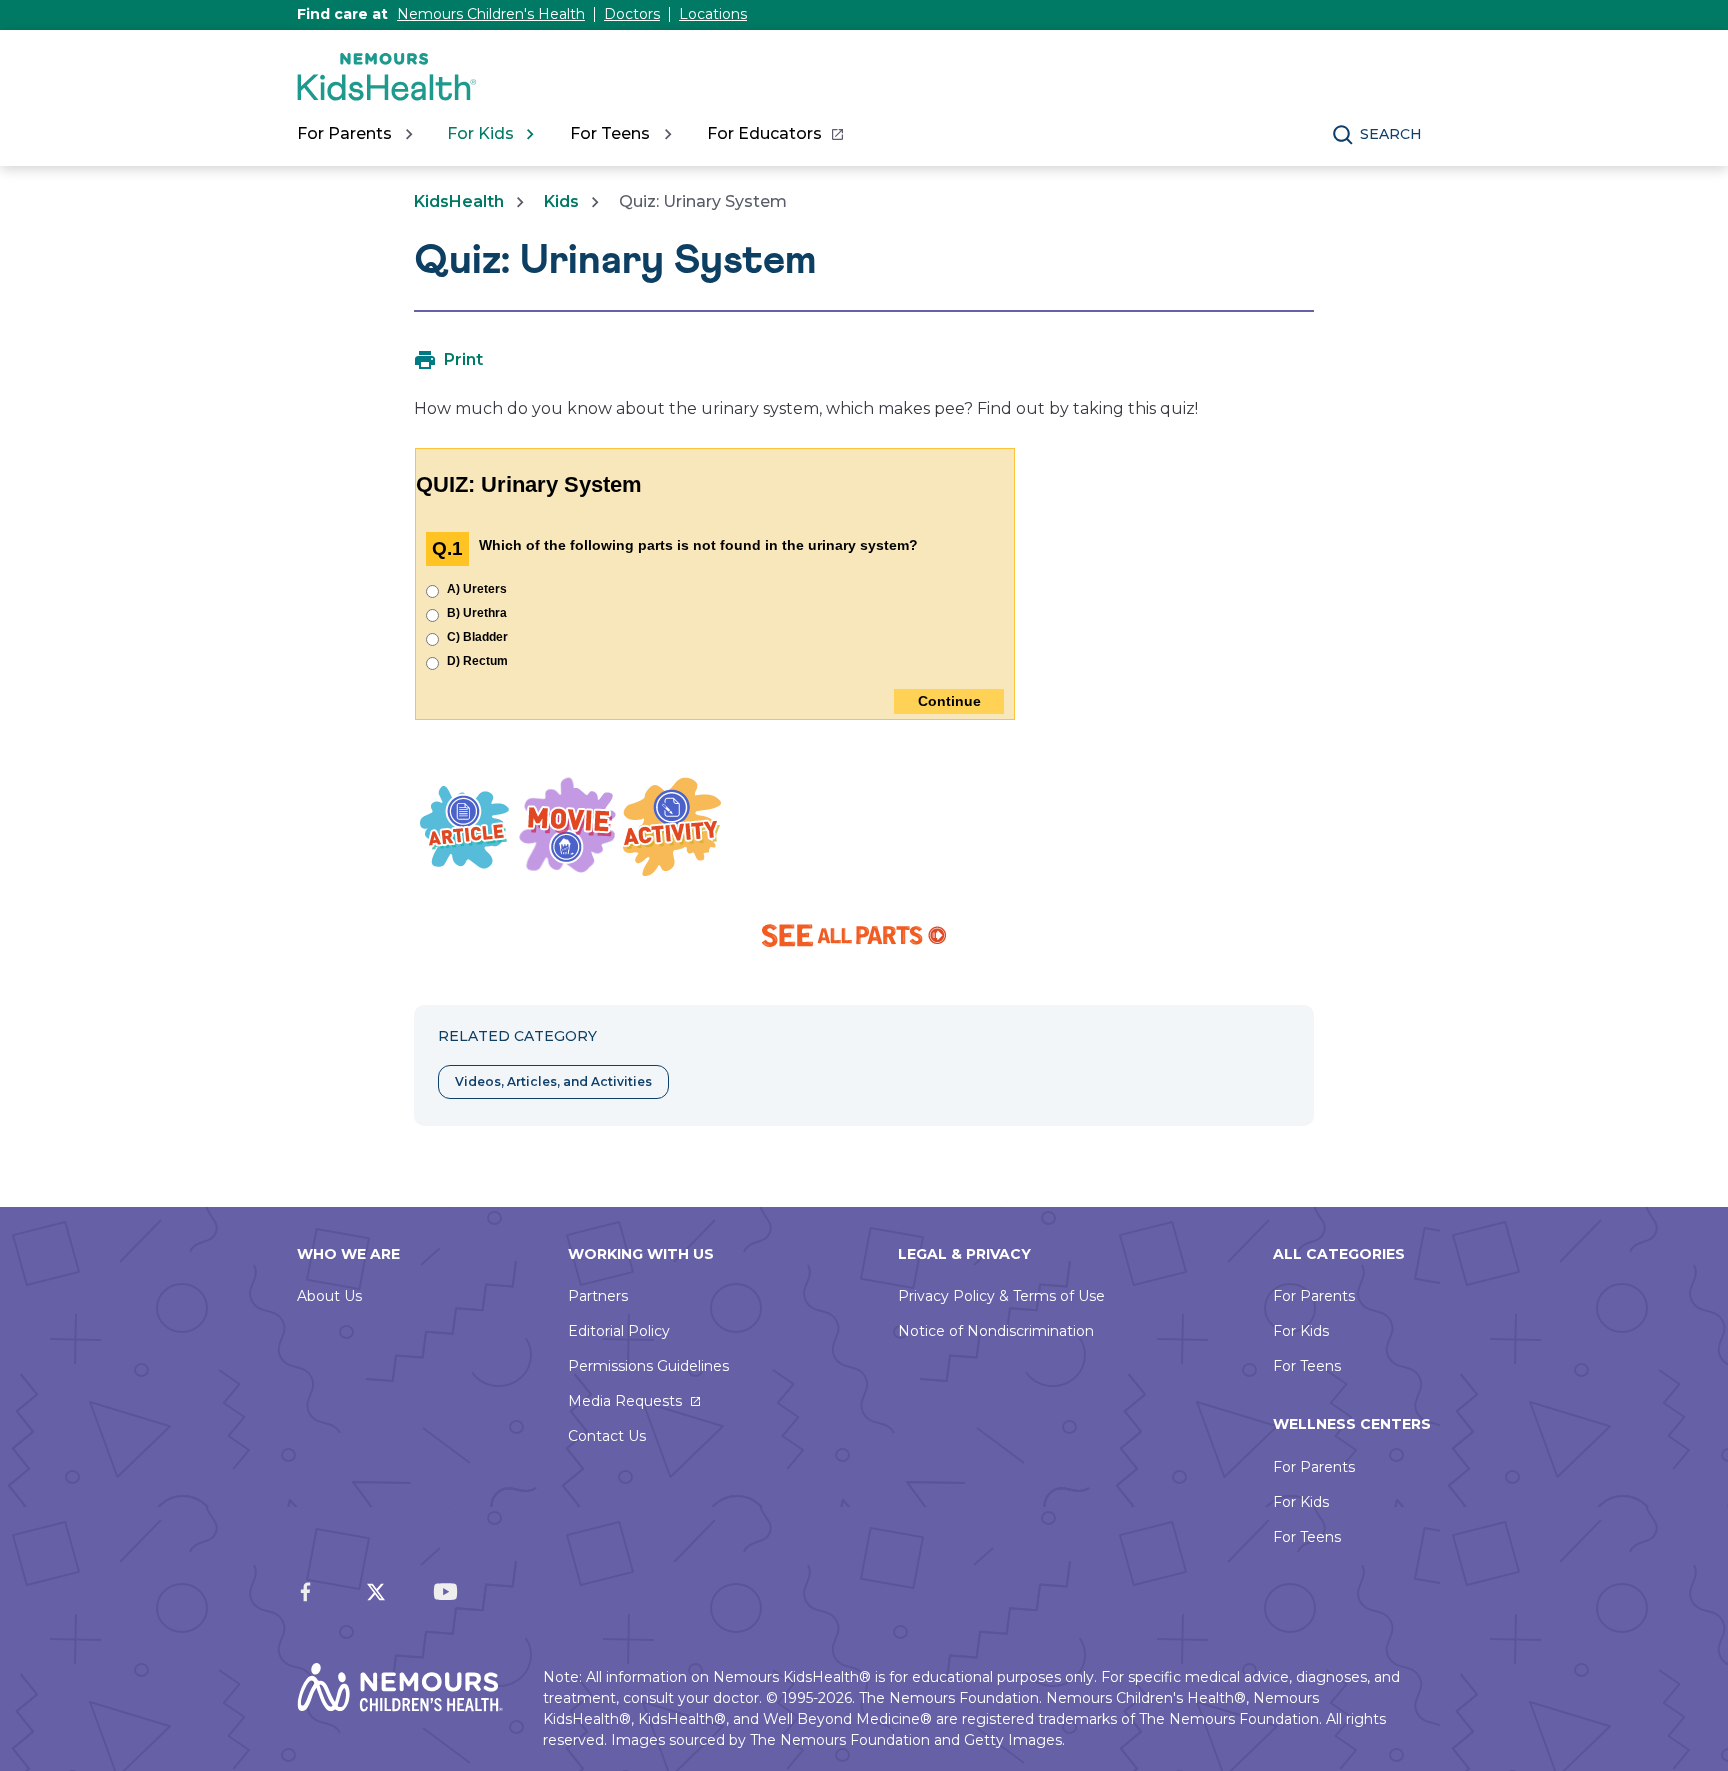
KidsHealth (459, 201)
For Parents (1314, 1296)
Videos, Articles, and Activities (553, 1081)
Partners (598, 1296)
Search (1391, 134)
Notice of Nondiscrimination (996, 1331)
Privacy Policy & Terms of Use (1001, 1296)
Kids (561, 201)
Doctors (632, 14)
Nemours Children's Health (491, 14)
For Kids (1301, 1331)
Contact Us (607, 1436)
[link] (774, 134)
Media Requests (625, 1401)
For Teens (1307, 1366)
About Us (329, 1296)
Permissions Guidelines (648, 1366)
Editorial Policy (619, 1331)
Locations (713, 14)
